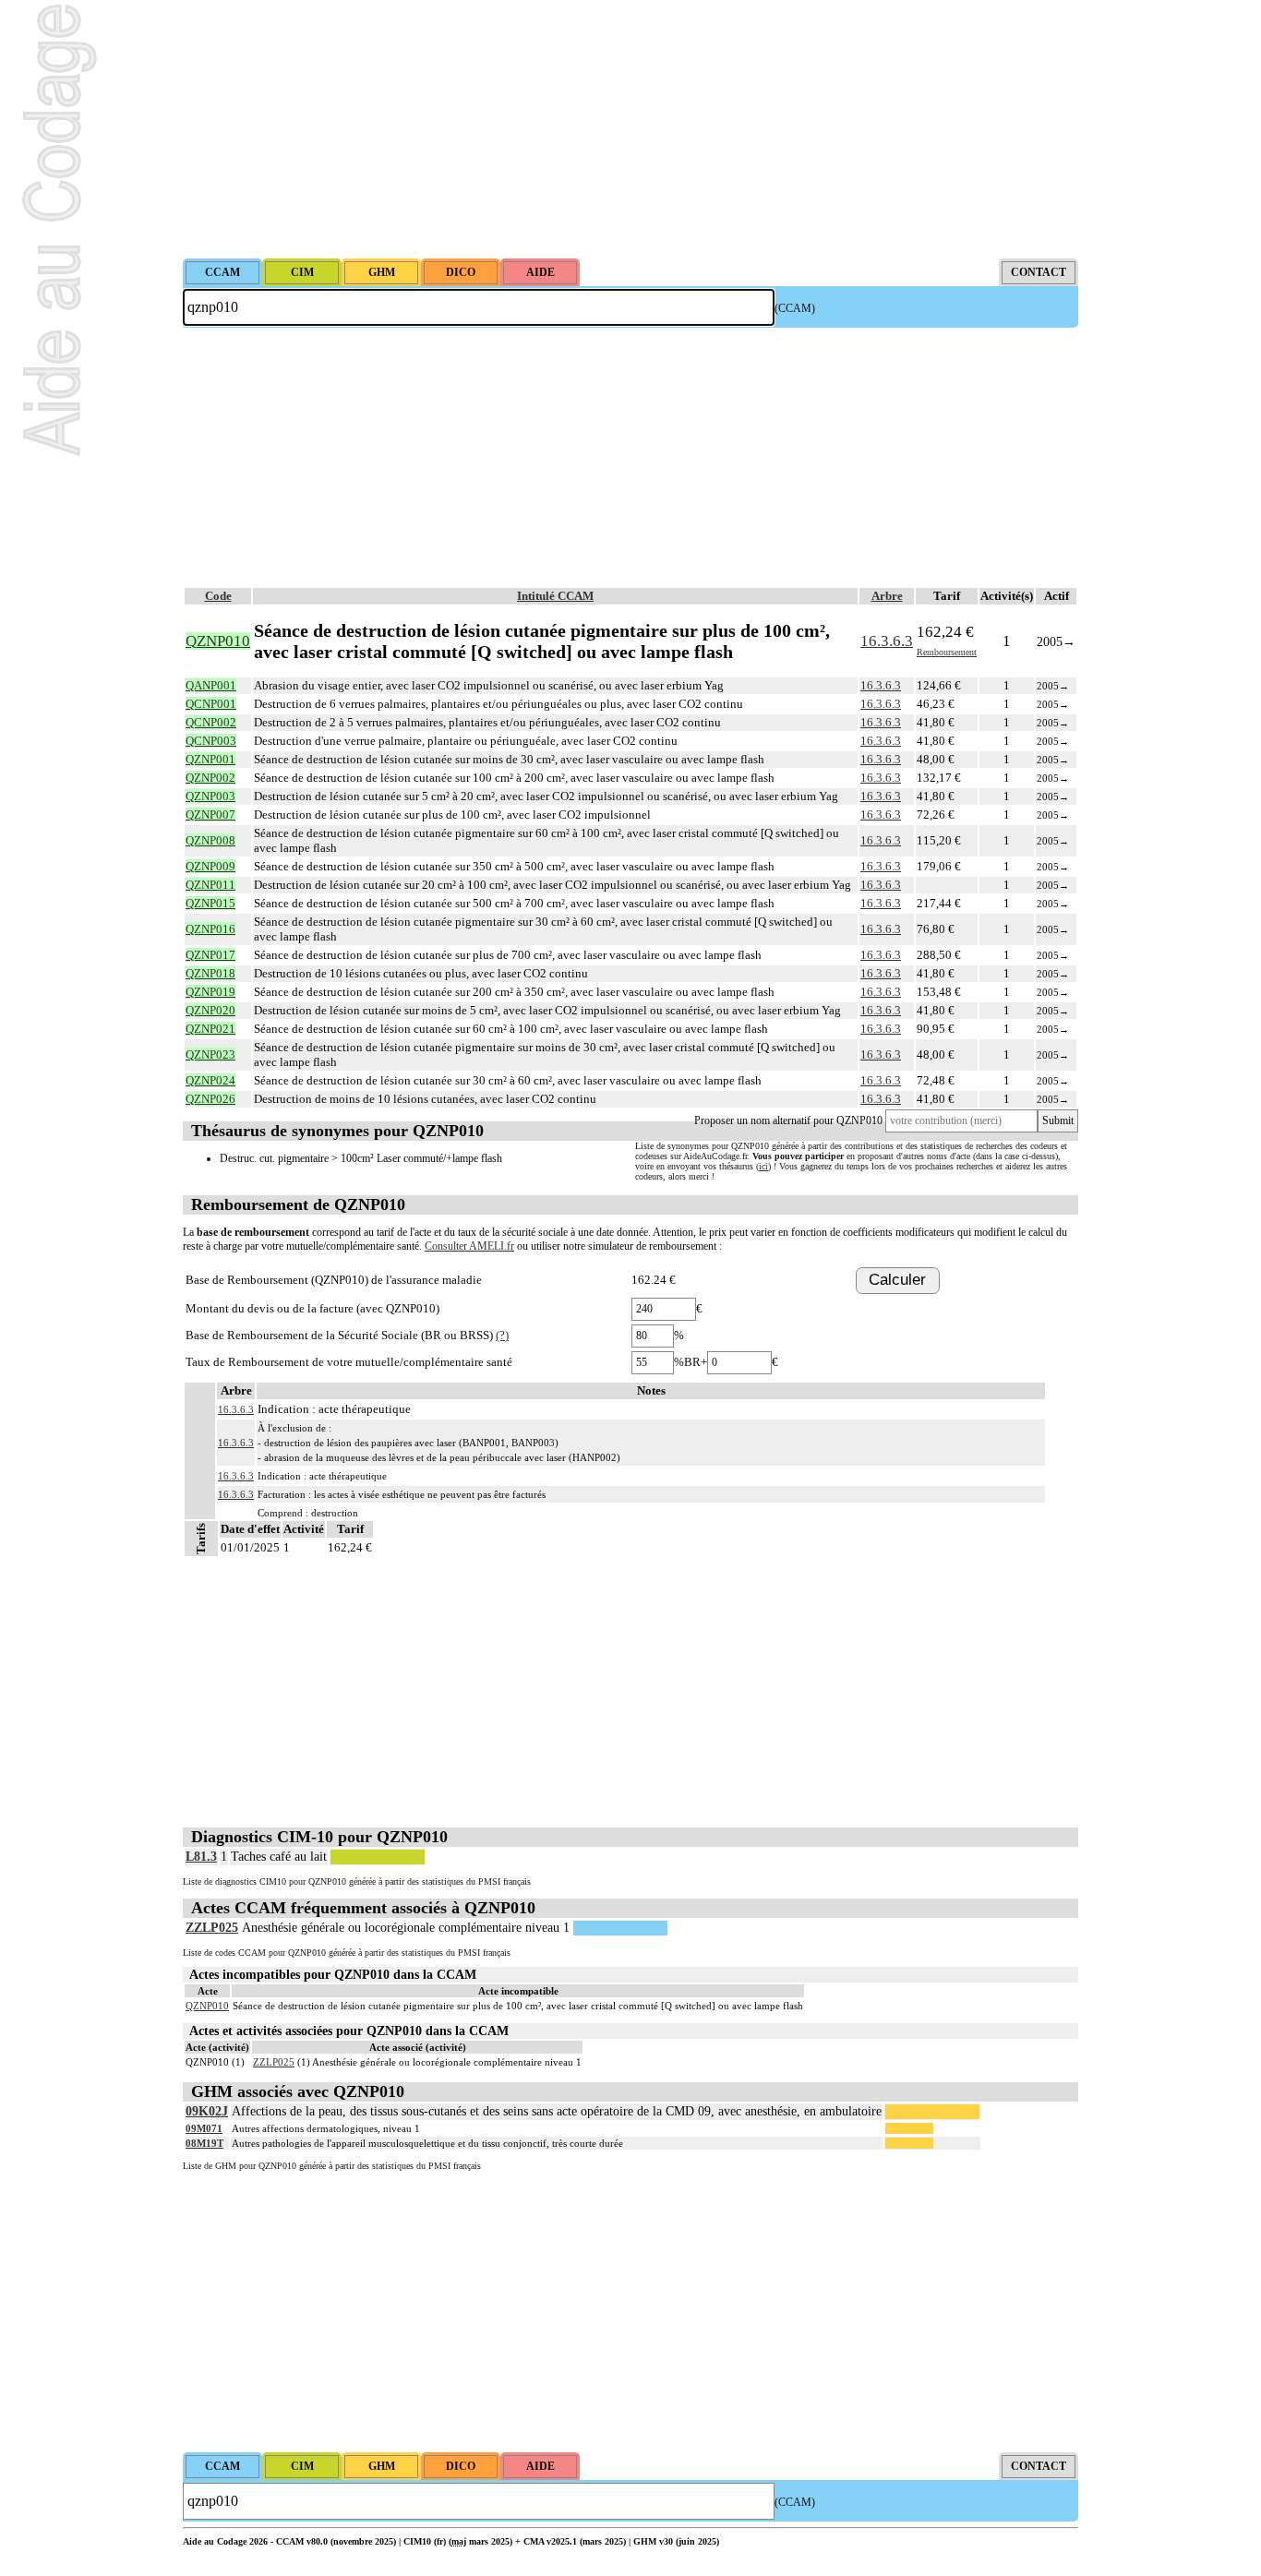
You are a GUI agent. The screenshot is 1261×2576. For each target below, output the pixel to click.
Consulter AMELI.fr (469, 1246)
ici (763, 1166)
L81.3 (201, 1857)
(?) (502, 1335)
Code (218, 596)
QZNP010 (207, 2006)
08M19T (204, 2143)
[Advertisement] (630, 129)
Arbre (887, 596)
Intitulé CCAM (555, 596)
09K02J (207, 2111)
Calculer (897, 1280)
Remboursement (947, 652)
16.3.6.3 (887, 641)
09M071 (204, 2128)
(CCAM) (795, 308)
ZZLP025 (212, 1928)
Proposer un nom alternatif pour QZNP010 (788, 1120)
